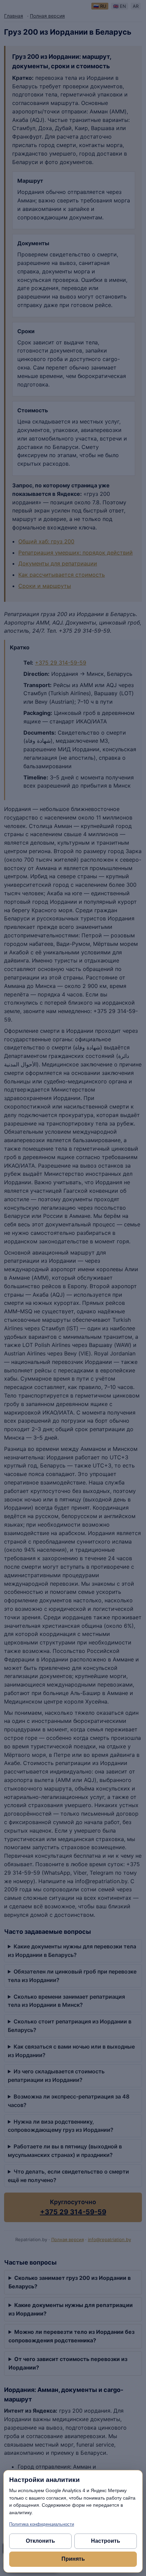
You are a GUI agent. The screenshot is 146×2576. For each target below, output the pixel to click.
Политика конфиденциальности (42, 2524)
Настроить (106, 2541)
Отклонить (40, 2541)
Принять (73, 2559)
